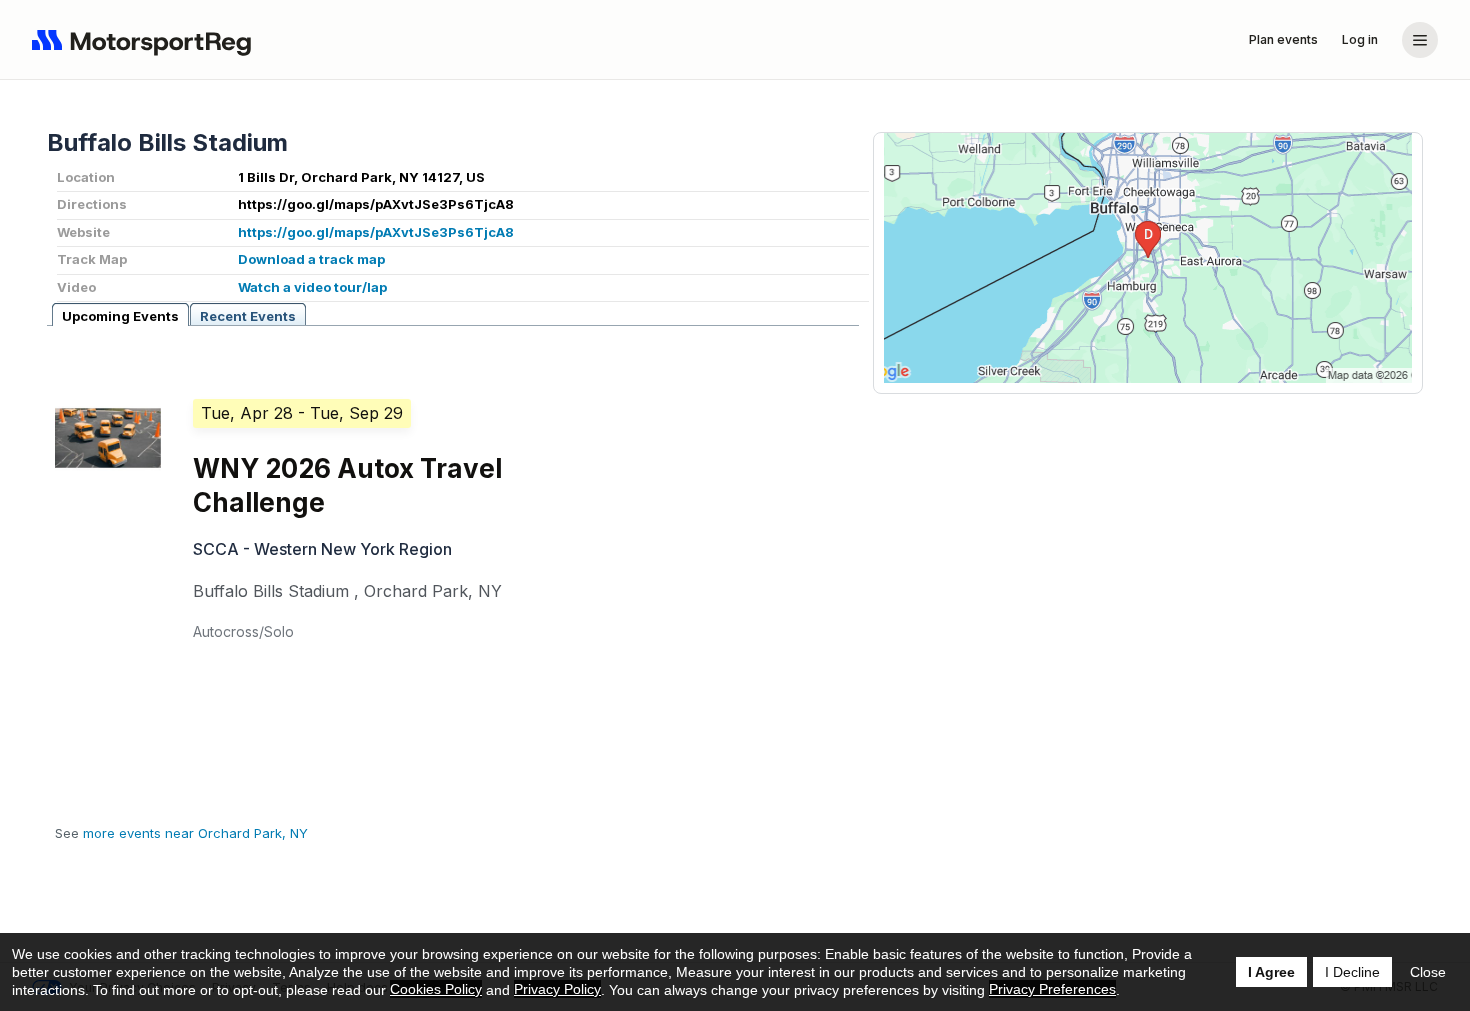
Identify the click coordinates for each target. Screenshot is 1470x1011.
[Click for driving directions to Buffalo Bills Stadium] (1148, 258)
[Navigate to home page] (146, 40)
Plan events (1283, 39)
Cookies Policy (436, 989)
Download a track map (311, 259)
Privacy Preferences (1052, 989)
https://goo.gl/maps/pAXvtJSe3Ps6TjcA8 (376, 232)
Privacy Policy (557, 989)
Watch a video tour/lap (312, 287)
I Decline (1352, 972)
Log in (1360, 39)
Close (1428, 972)
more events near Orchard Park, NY (195, 833)
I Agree (1271, 972)
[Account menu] (1420, 40)
